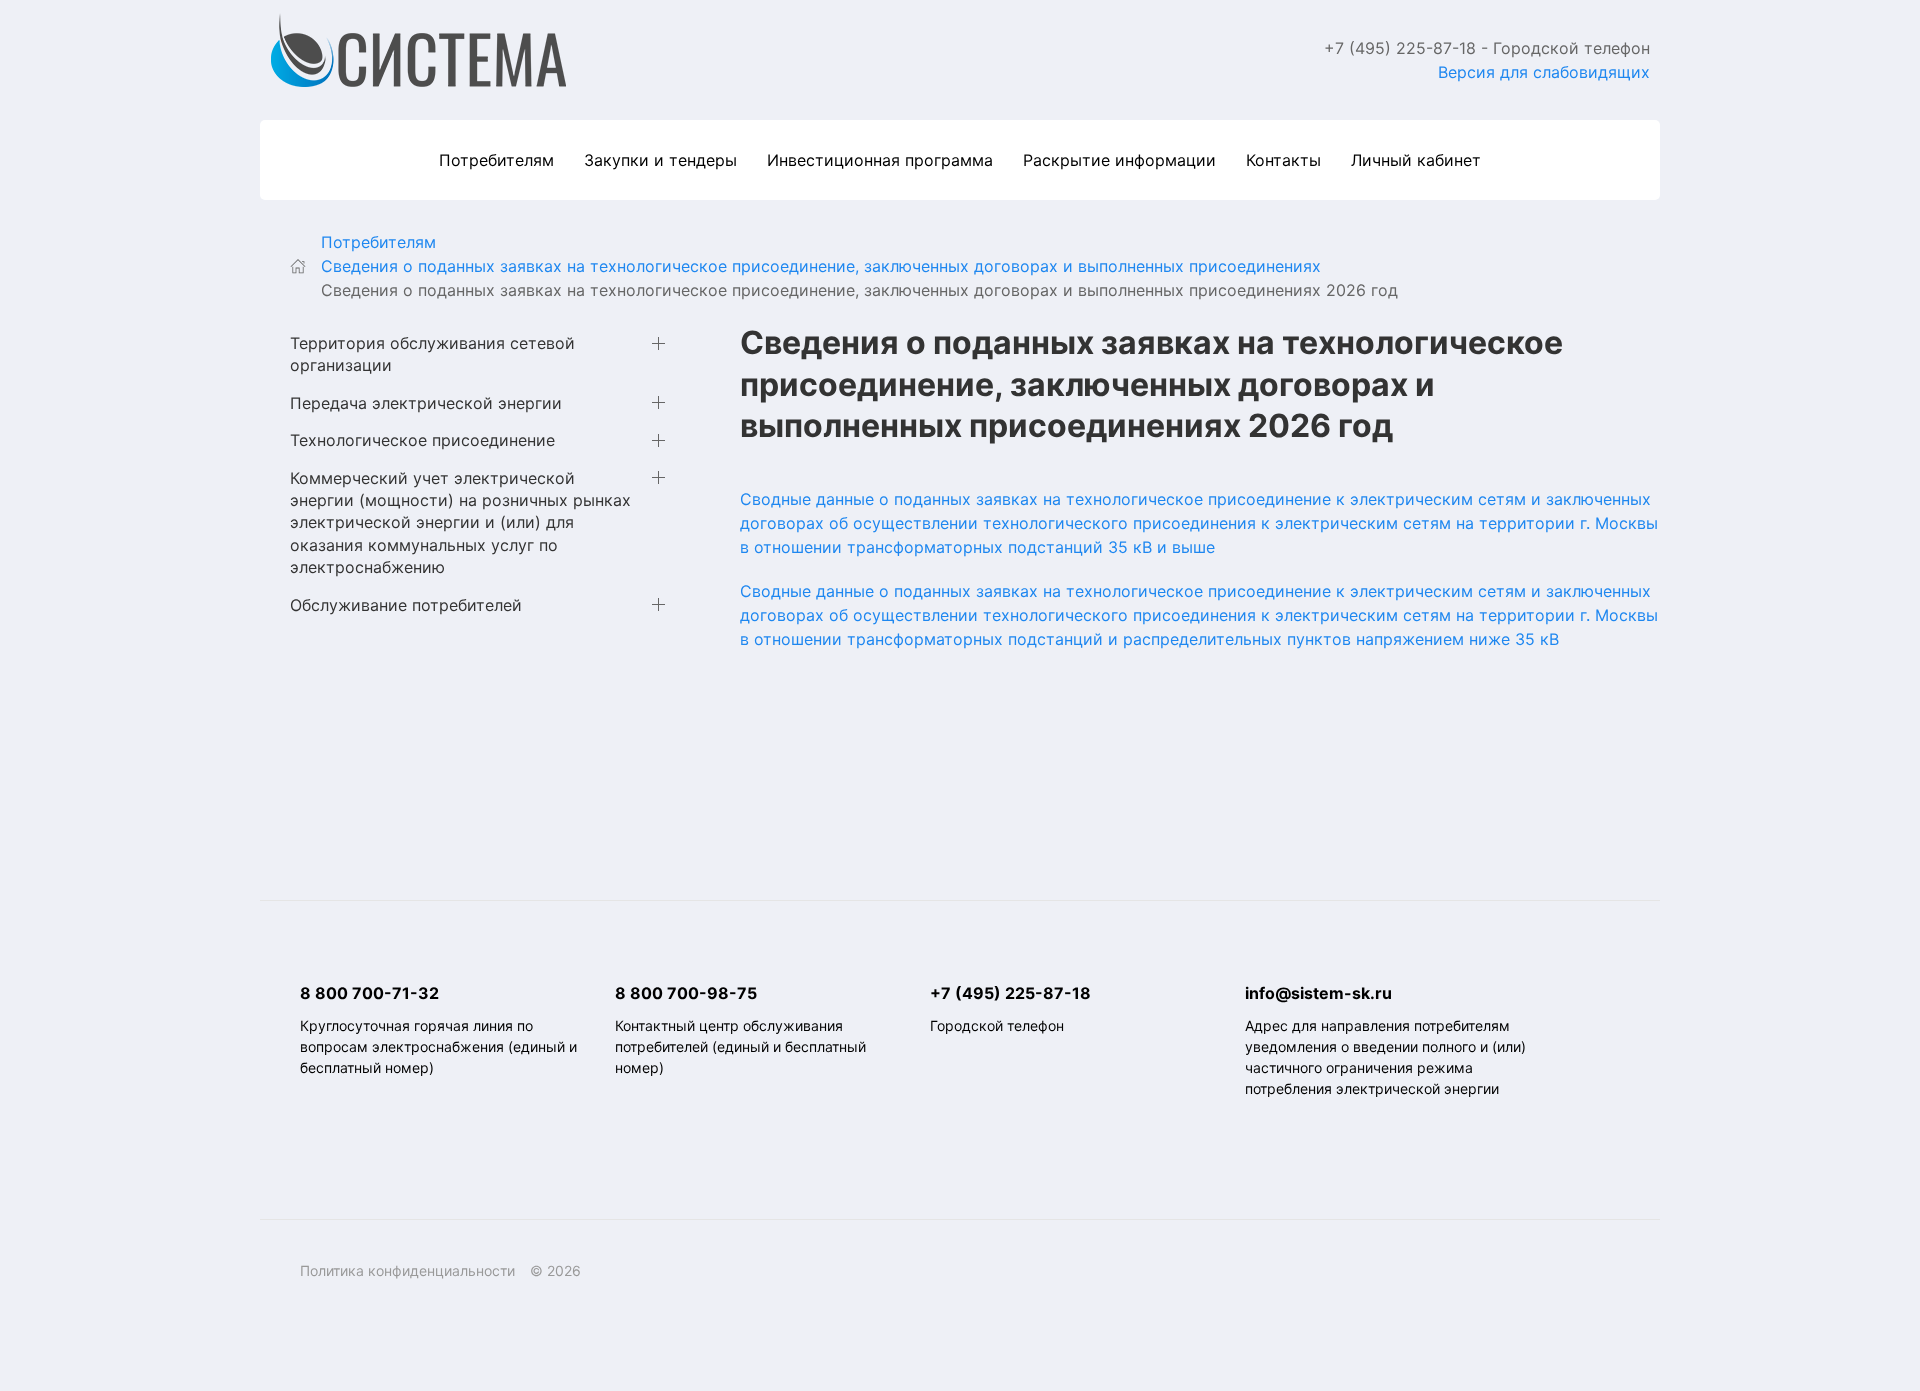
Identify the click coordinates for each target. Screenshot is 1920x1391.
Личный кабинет (1416, 160)
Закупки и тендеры (660, 160)
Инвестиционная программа (880, 160)
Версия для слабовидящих (1544, 72)
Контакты (1283, 160)
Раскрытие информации (1119, 160)
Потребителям (496, 160)
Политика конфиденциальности (407, 1270)
